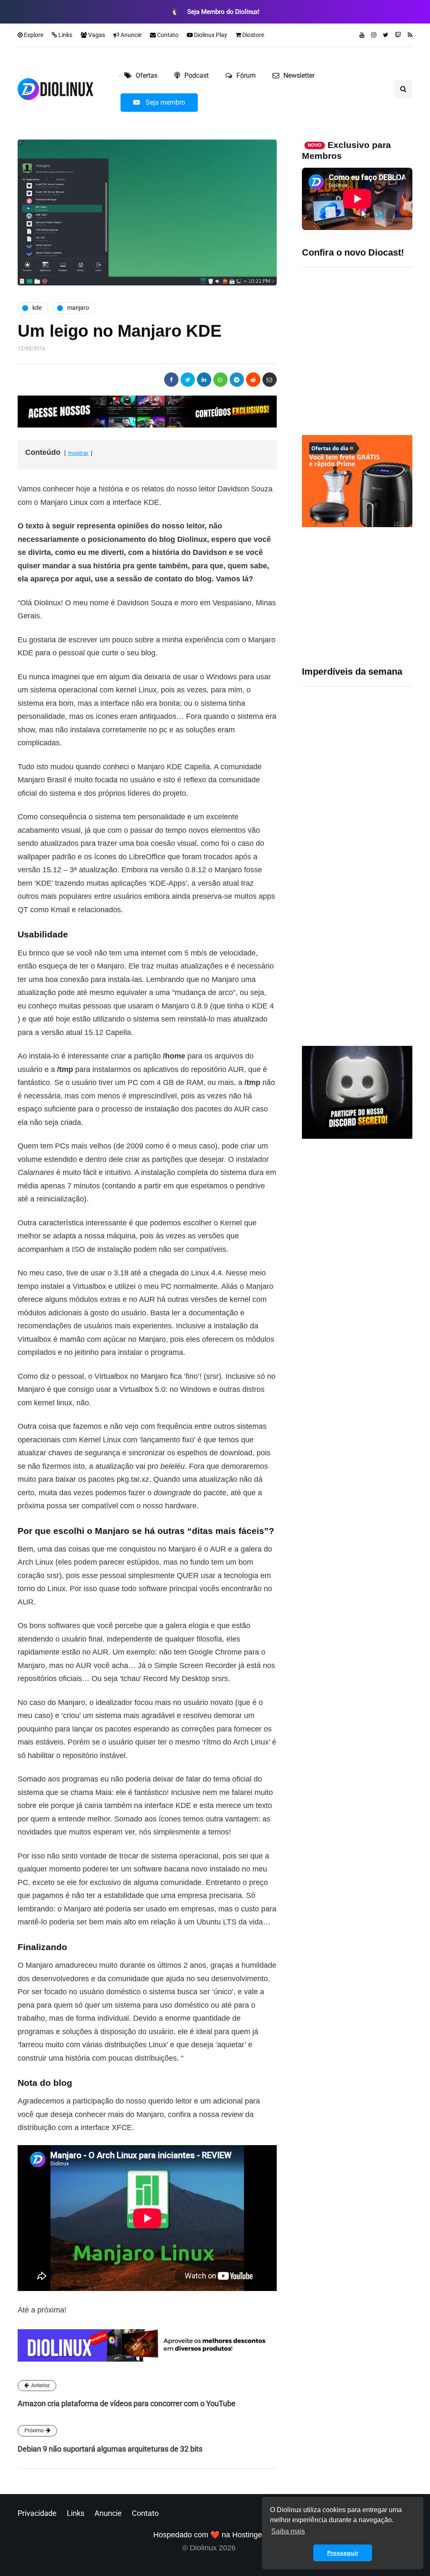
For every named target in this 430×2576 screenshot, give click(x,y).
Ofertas (147, 75)
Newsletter (299, 75)
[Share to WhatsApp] (220, 380)
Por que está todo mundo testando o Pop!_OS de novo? (381, 678)
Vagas (96, 35)
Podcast (197, 75)
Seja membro (165, 102)
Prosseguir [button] (343, 2553)
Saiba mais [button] (288, 2531)
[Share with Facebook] (171, 380)
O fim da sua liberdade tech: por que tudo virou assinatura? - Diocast (353, 347)
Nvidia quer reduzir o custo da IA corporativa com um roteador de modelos (385, 830)
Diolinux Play (210, 35)
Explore (33, 35)
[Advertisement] (357, 596)
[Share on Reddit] (253, 380)
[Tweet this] (188, 380)
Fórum (246, 75)
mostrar (78, 453)
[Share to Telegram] (237, 380)
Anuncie (130, 35)
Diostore (253, 35)
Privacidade (37, 2513)
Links (65, 35)
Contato (167, 35)
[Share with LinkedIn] (204, 380)
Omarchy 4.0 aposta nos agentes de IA (383, 957)
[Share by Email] (270, 380)
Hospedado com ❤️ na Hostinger (209, 2535)
